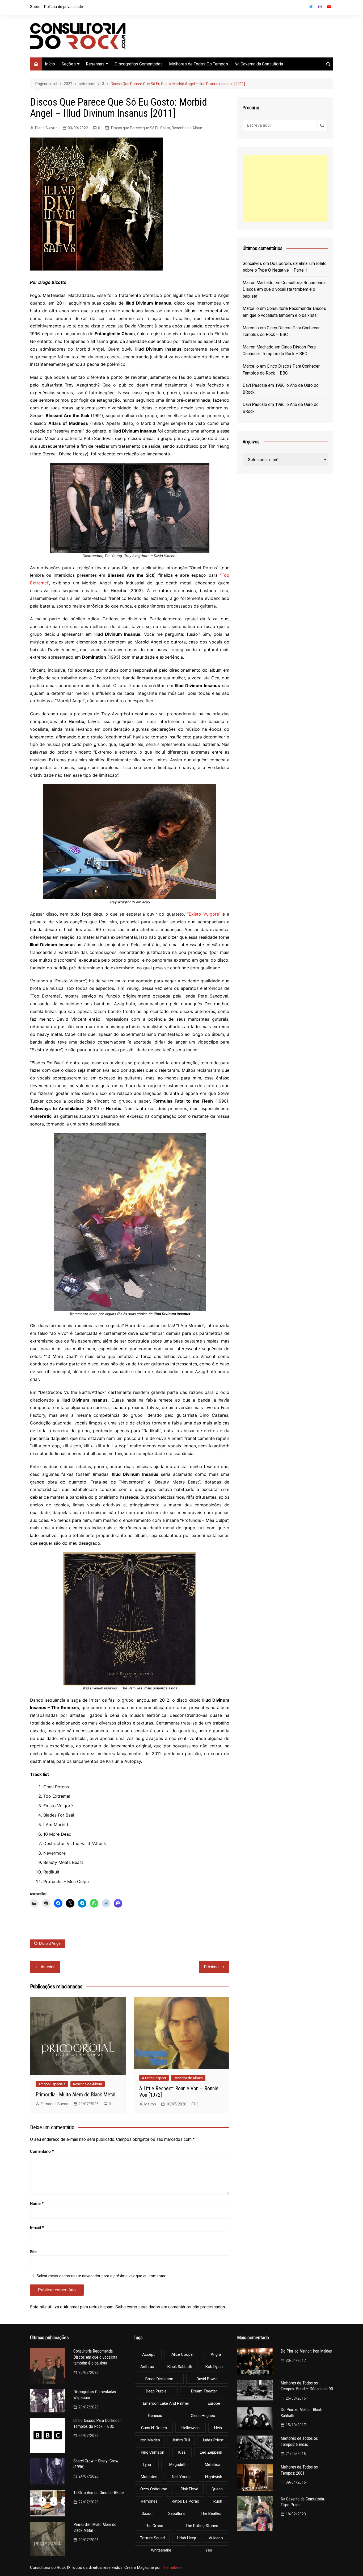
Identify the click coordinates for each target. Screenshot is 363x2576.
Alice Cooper (183, 2354)
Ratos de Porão (185, 2501)
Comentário (42, 2151)
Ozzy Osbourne (154, 2489)
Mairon (150, 2104)
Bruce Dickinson (159, 2379)
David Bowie (207, 2379)
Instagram (320, 7)
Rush (218, 2501)
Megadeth (178, 2465)
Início (50, 64)
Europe (214, 2403)
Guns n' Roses (154, 2428)
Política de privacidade (64, 7)
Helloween (191, 2428)
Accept (148, 2354)
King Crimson (153, 2452)
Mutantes (149, 2477)
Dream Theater (204, 2391)
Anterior (48, 1967)
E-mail (37, 2228)
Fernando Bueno (54, 2104)
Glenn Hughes (203, 2416)
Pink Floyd (189, 2489)
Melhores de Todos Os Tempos (199, 64)
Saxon (147, 2513)
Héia (218, 2428)
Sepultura (176, 2513)
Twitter (311, 7)
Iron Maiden (150, 2440)
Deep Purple (156, 2391)
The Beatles (211, 2513)
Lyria (147, 2465)
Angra (216, 2354)
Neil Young (181, 2477)
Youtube (329, 7)
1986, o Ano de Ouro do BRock (99, 2493)
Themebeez (172, 2567)
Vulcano (216, 2538)
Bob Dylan (214, 2367)
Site (33, 2252)
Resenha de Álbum (188, 128)
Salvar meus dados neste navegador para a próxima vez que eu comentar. (101, 2276)
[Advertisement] (285, 188)
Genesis (155, 2416)
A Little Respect (154, 2078)
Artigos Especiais (52, 2084)
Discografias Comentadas (139, 64)
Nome (37, 2204)
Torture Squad (152, 2538)
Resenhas (95, 64)
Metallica (213, 2465)
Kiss (182, 2452)
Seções (69, 64)
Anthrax (147, 2367)
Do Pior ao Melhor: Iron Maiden (306, 2351)
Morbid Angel (50, 1943)
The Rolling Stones (202, 2526)
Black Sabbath (180, 2367)
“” (204, 914)
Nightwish (214, 2477)
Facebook (302, 8)
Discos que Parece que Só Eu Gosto (141, 128)
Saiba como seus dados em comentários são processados (170, 2307)
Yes (209, 2550)
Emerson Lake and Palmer (166, 2403)
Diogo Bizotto (46, 128)
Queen (217, 2489)
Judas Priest (213, 2440)
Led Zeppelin (211, 2452)
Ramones (149, 2501)
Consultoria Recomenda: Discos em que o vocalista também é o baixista (284, 289)
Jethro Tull (181, 2440)
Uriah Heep (187, 2538)
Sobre (35, 7)
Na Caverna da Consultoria (259, 64)
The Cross (154, 2526)
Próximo (211, 1967)
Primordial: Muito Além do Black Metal (75, 2095)
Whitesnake (161, 2550)
